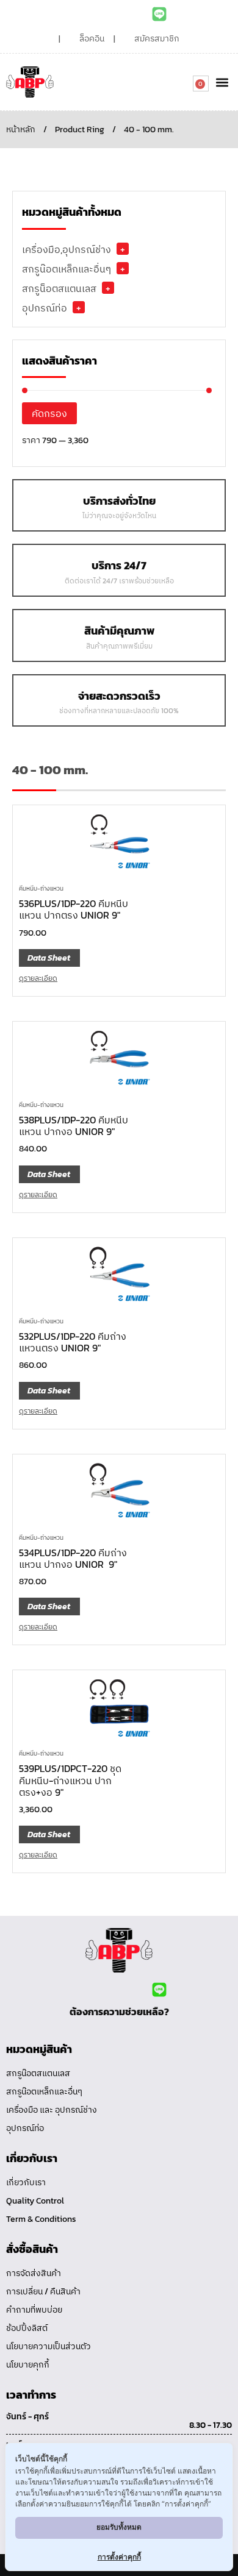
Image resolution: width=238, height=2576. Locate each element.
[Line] (159, 14)
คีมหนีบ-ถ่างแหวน (41, 888)
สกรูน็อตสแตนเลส (59, 288)
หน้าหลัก (21, 130)
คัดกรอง (49, 413)
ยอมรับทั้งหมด (119, 2527)
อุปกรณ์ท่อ (45, 308)
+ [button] (123, 249)
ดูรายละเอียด (38, 978)
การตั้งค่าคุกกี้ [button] (119, 2557)
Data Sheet (49, 958)
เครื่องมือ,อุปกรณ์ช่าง (67, 249)
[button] (222, 82)
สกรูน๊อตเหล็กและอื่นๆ (67, 269)
